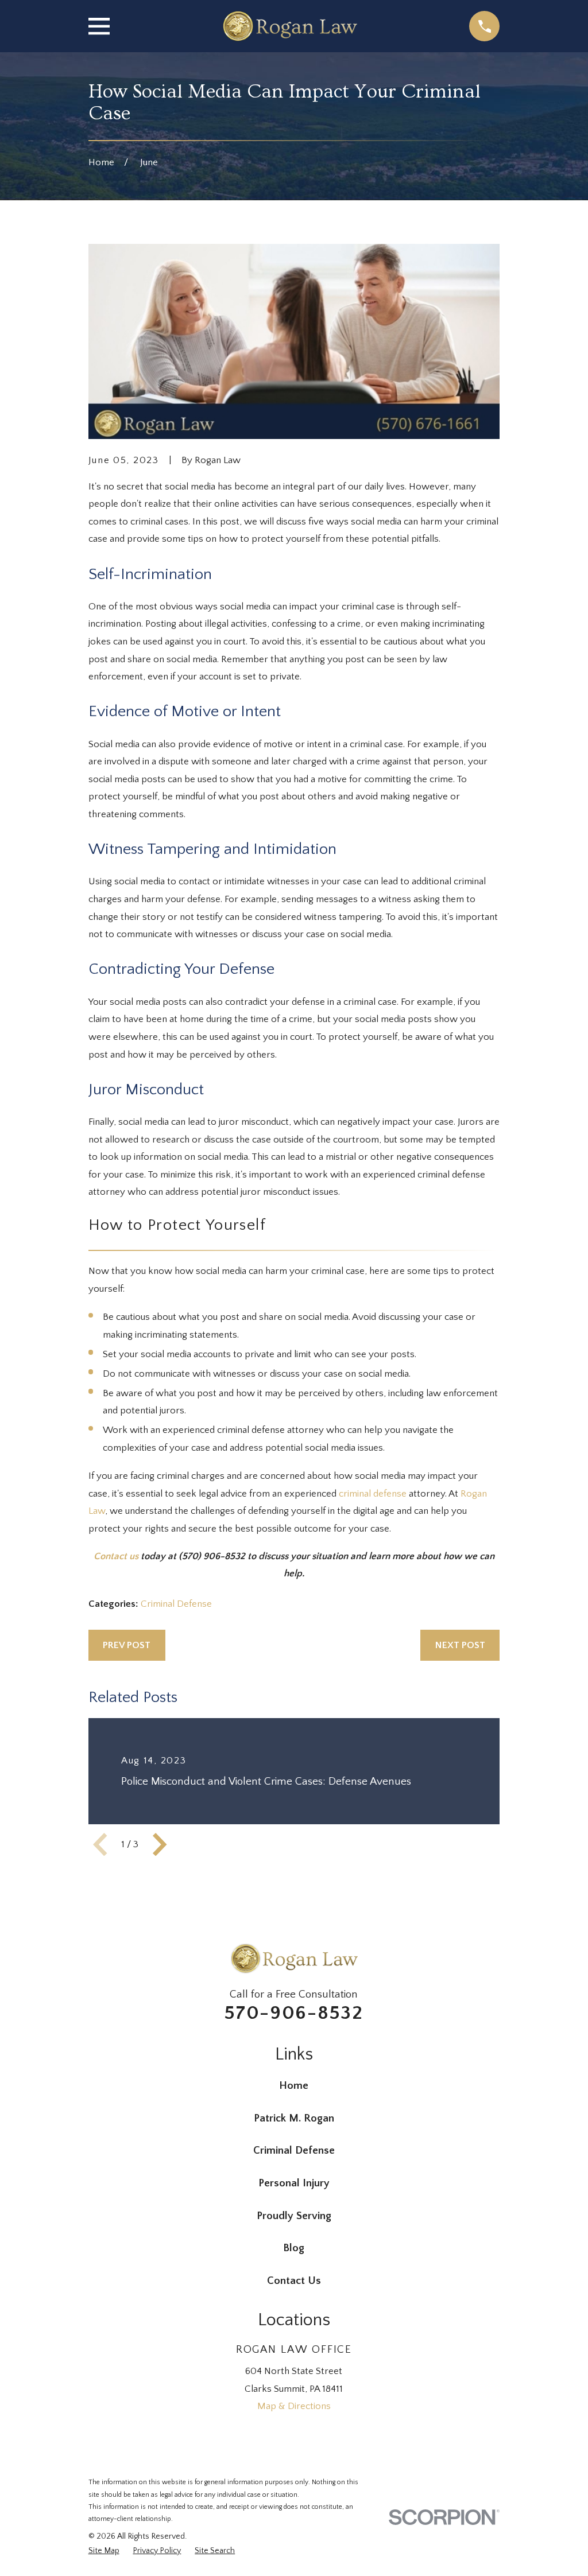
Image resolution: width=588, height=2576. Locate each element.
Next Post (460, 1645)
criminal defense (373, 1494)
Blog (294, 2248)
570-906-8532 (294, 2013)
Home (294, 2086)
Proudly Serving (294, 2216)
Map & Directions (294, 2406)
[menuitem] (104, 2551)
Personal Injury (294, 2183)
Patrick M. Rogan (294, 2118)
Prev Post (127, 1645)
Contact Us (294, 2281)
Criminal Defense (176, 1604)
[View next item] (160, 1844)
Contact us (116, 1556)
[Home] (289, 26)
